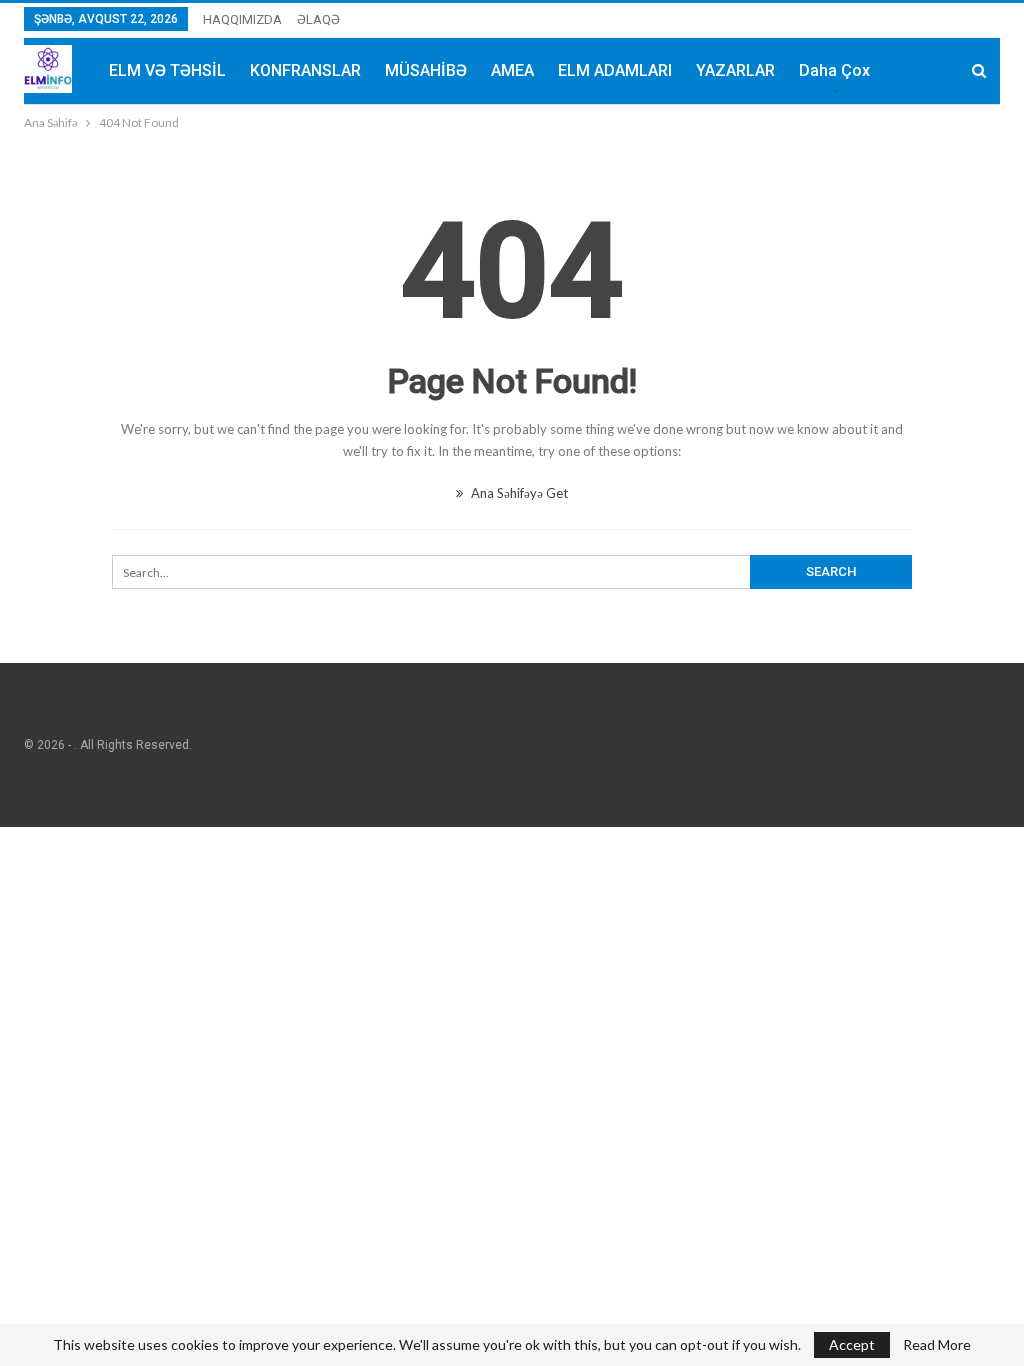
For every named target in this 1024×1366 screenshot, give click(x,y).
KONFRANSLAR (305, 70)
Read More (937, 1345)
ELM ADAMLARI (615, 70)
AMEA (512, 70)
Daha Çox (834, 70)
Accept (852, 1344)
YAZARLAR (735, 70)
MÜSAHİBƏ (426, 70)
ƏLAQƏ (318, 19)
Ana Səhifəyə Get (518, 493)
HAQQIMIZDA (242, 19)
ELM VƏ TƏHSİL (167, 70)
